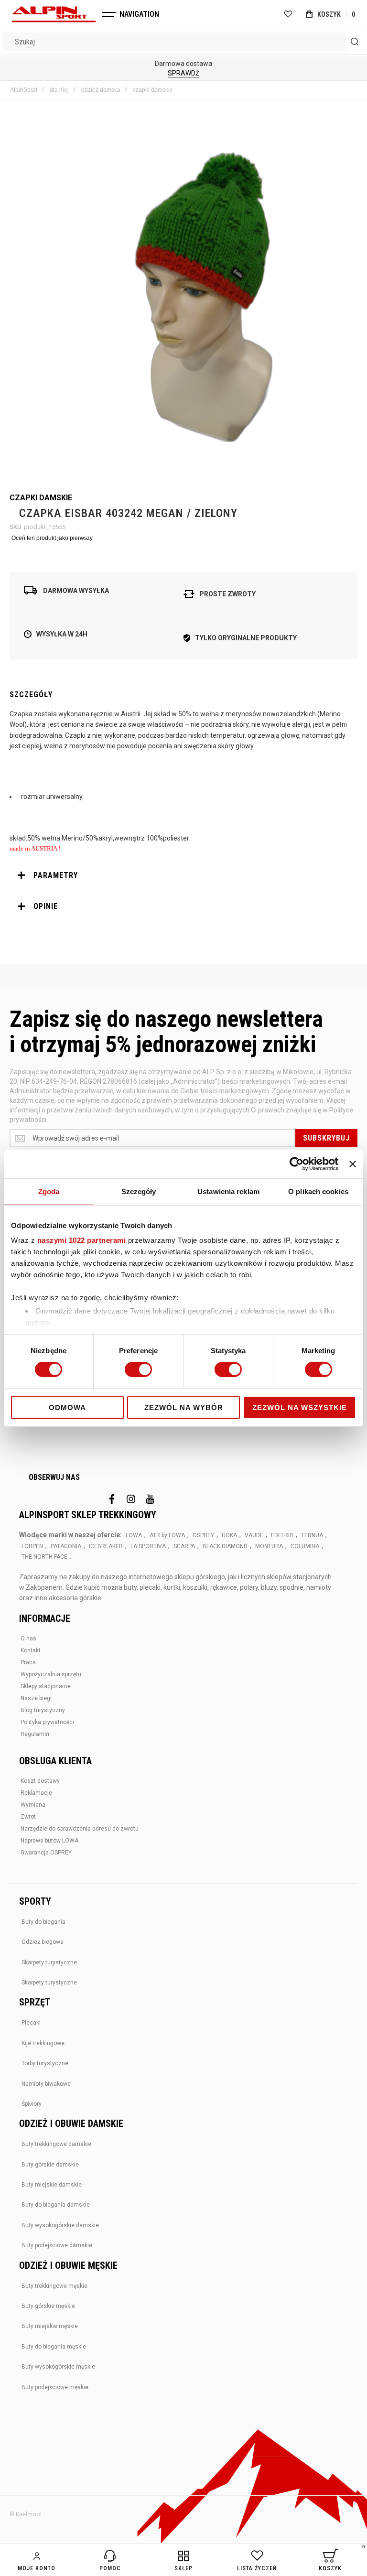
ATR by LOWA (167, 1535)
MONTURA (269, 1546)
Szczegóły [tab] (139, 1191)
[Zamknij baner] (353, 1164)
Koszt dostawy (40, 1781)
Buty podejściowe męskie (55, 2387)
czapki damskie (153, 90)
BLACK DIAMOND (225, 1546)
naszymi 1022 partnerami (82, 1240)
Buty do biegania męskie (54, 2347)
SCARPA (184, 1546)
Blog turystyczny (43, 1710)
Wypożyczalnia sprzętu (51, 1674)
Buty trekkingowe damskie (56, 2144)
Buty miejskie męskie (50, 2326)
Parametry (56, 875)
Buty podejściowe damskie (57, 2245)
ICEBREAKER (106, 1546)
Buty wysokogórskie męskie (58, 2367)
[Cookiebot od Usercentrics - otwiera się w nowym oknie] (297, 1164)
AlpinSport (24, 90)
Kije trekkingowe (43, 2043)
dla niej (59, 90)
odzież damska (101, 90)
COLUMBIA (305, 1546)
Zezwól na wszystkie (300, 1407)
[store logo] (54, 14)
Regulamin (35, 1734)
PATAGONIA (66, 1546)
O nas (28, 1638)
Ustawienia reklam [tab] (228, 1191)
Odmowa (67, 1407)
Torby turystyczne (45, 2063)
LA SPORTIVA (148, 1546)
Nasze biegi (36, 1698)
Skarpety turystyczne (49, 1962)
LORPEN (32, 1546)
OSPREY (203, 1535)
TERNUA (312, 1535)
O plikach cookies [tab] (318, 1191)
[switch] (138, 1370)
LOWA (134, 1535)
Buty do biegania (43, 1922)
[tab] (183, 875)
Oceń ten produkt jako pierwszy (52, 538)
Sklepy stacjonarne (46, 1686)
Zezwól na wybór (184, 1407)
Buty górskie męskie (48, 2306)
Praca (28, 1662)
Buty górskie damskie (50, 2165)
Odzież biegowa (43, 1942)
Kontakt (31, 1650)
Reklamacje (36, 1793)
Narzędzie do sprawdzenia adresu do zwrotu (80, 1829)
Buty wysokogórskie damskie (60, 2225)
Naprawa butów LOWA (49, 1841)
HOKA (229, 1535)
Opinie (46, 906)
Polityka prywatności (47, 1722)
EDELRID (282, 1535)
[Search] (355, 42)
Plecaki (31, 2023)
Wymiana (33, 1805)
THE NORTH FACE (44, 1557)
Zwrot (28, 1817)
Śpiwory (32, 2104)
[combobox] (183, 42)
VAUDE (254, 1535)
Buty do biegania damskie (56, 2205)
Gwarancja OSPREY (46, 1853)
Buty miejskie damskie (52, 2185)
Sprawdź (183, 73)
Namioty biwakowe (46, 2084)
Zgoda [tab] (49, 1191)
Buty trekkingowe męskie (54, 2286)
